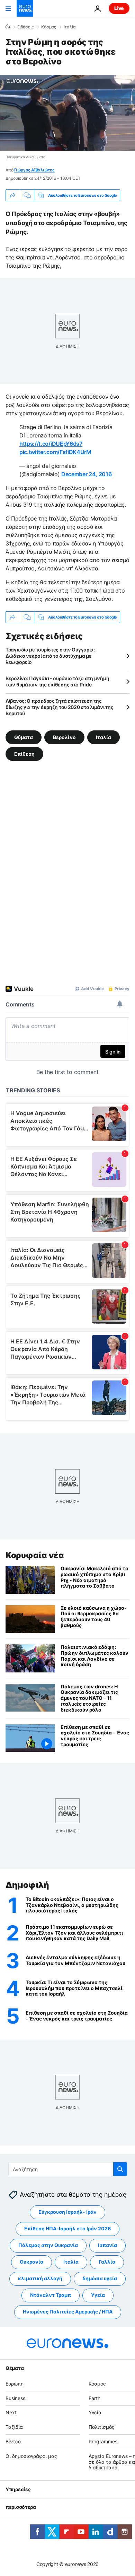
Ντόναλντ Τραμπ (51, 2295)
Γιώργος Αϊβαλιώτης (34, 170)
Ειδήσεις (25, 27)
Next (11, 2413)
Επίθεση (24, 754)
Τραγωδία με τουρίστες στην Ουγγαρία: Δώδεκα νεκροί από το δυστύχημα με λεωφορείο (50, 656)
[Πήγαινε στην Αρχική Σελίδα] (25, 8)
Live (119, 8)
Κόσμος (49, 27)
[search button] (120, 2169)
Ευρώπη (15, 2384)
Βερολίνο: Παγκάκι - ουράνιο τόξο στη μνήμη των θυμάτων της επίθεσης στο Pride (57, 681)
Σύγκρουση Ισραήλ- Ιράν (67, 2212)
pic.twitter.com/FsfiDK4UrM (55, 452)
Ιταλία (70, 27)
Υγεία (98, 2295)
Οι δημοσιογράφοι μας (31, 2456)
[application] (67, 113)
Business (15, 2398)
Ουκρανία (31, 2262)
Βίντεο (13, 2441)
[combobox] (68, 2169)
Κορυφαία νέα (35, 1555)
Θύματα (24, 737)
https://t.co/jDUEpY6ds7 (51, 444)
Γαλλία (107, 2262)
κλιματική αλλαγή (40, 2279)
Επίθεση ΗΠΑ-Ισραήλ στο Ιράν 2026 (67, 2229)
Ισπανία (107, 2245)
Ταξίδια (14, 2427)
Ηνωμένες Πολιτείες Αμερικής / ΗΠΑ (68, 2312)
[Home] (8, 27)
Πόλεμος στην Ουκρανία (48, 2245)
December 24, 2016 (87, 474)
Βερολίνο (64, 737)
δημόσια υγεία (100, 2279)
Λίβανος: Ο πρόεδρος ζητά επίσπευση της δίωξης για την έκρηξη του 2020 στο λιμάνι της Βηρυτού (59, 707)
